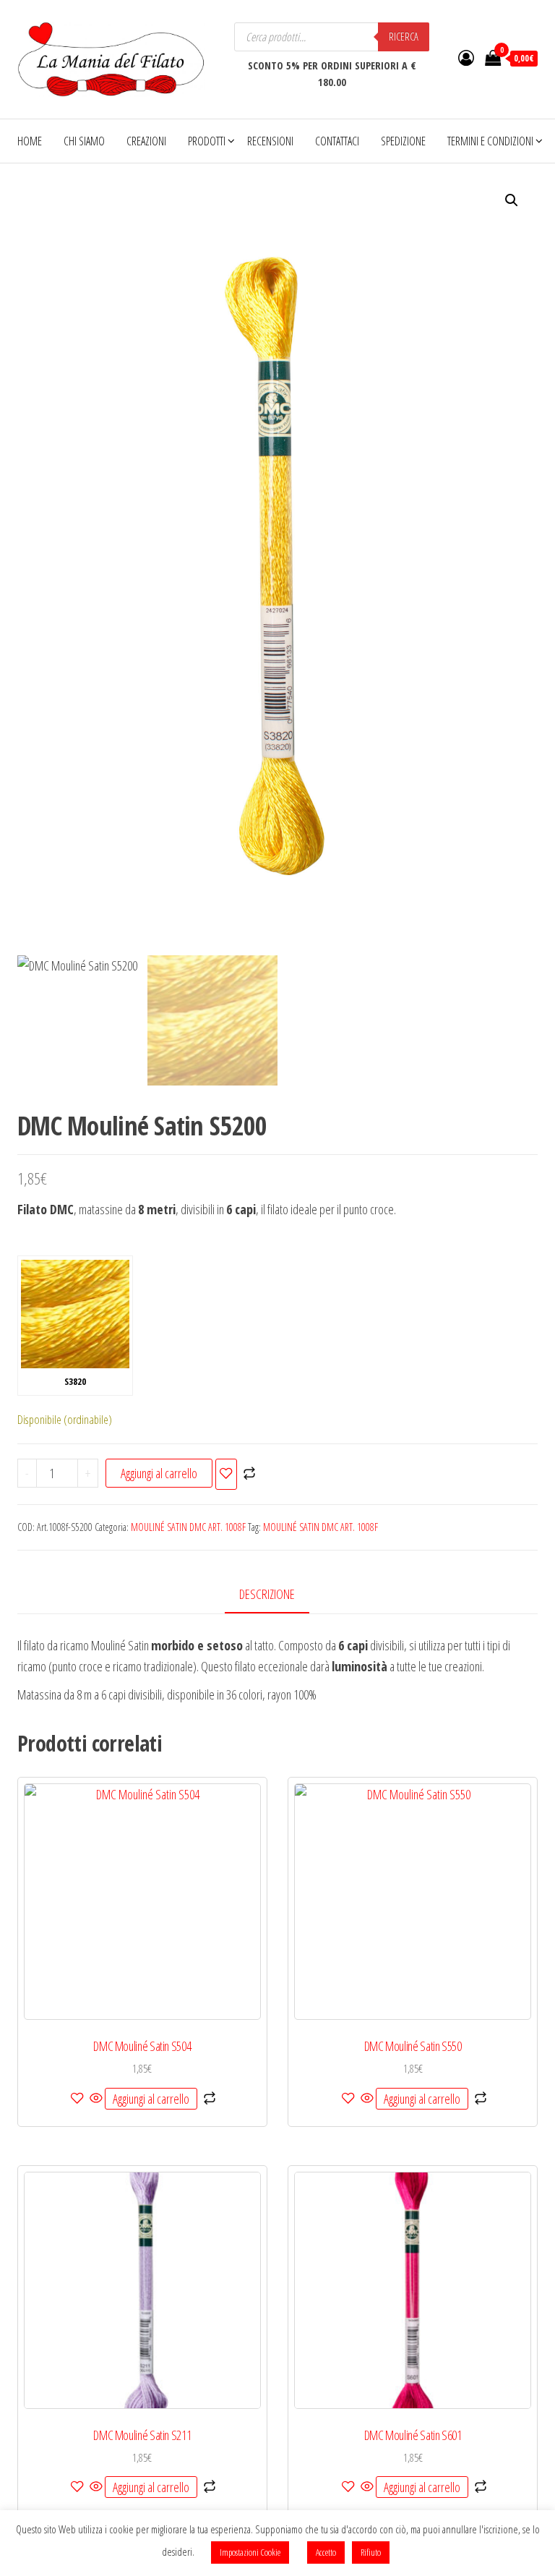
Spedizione (403, 141)
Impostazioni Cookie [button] (250, 2552)
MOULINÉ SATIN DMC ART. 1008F (188, 1527)
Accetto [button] (326, 2552)
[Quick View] (96, 2099)
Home (30, 141)
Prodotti (207, 141)
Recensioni (270, 141)
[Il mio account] (466, 57)
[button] (512, 200)
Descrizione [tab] (267, 1594)
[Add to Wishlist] (226, 1474)
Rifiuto (371, 2552)
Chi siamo (84, 141)
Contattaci (337, 141)
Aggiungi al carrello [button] (151, 2099)
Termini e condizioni (490, 141)
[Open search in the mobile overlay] (332, 37)
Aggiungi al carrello (159, 1473)
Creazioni (146, 141)
